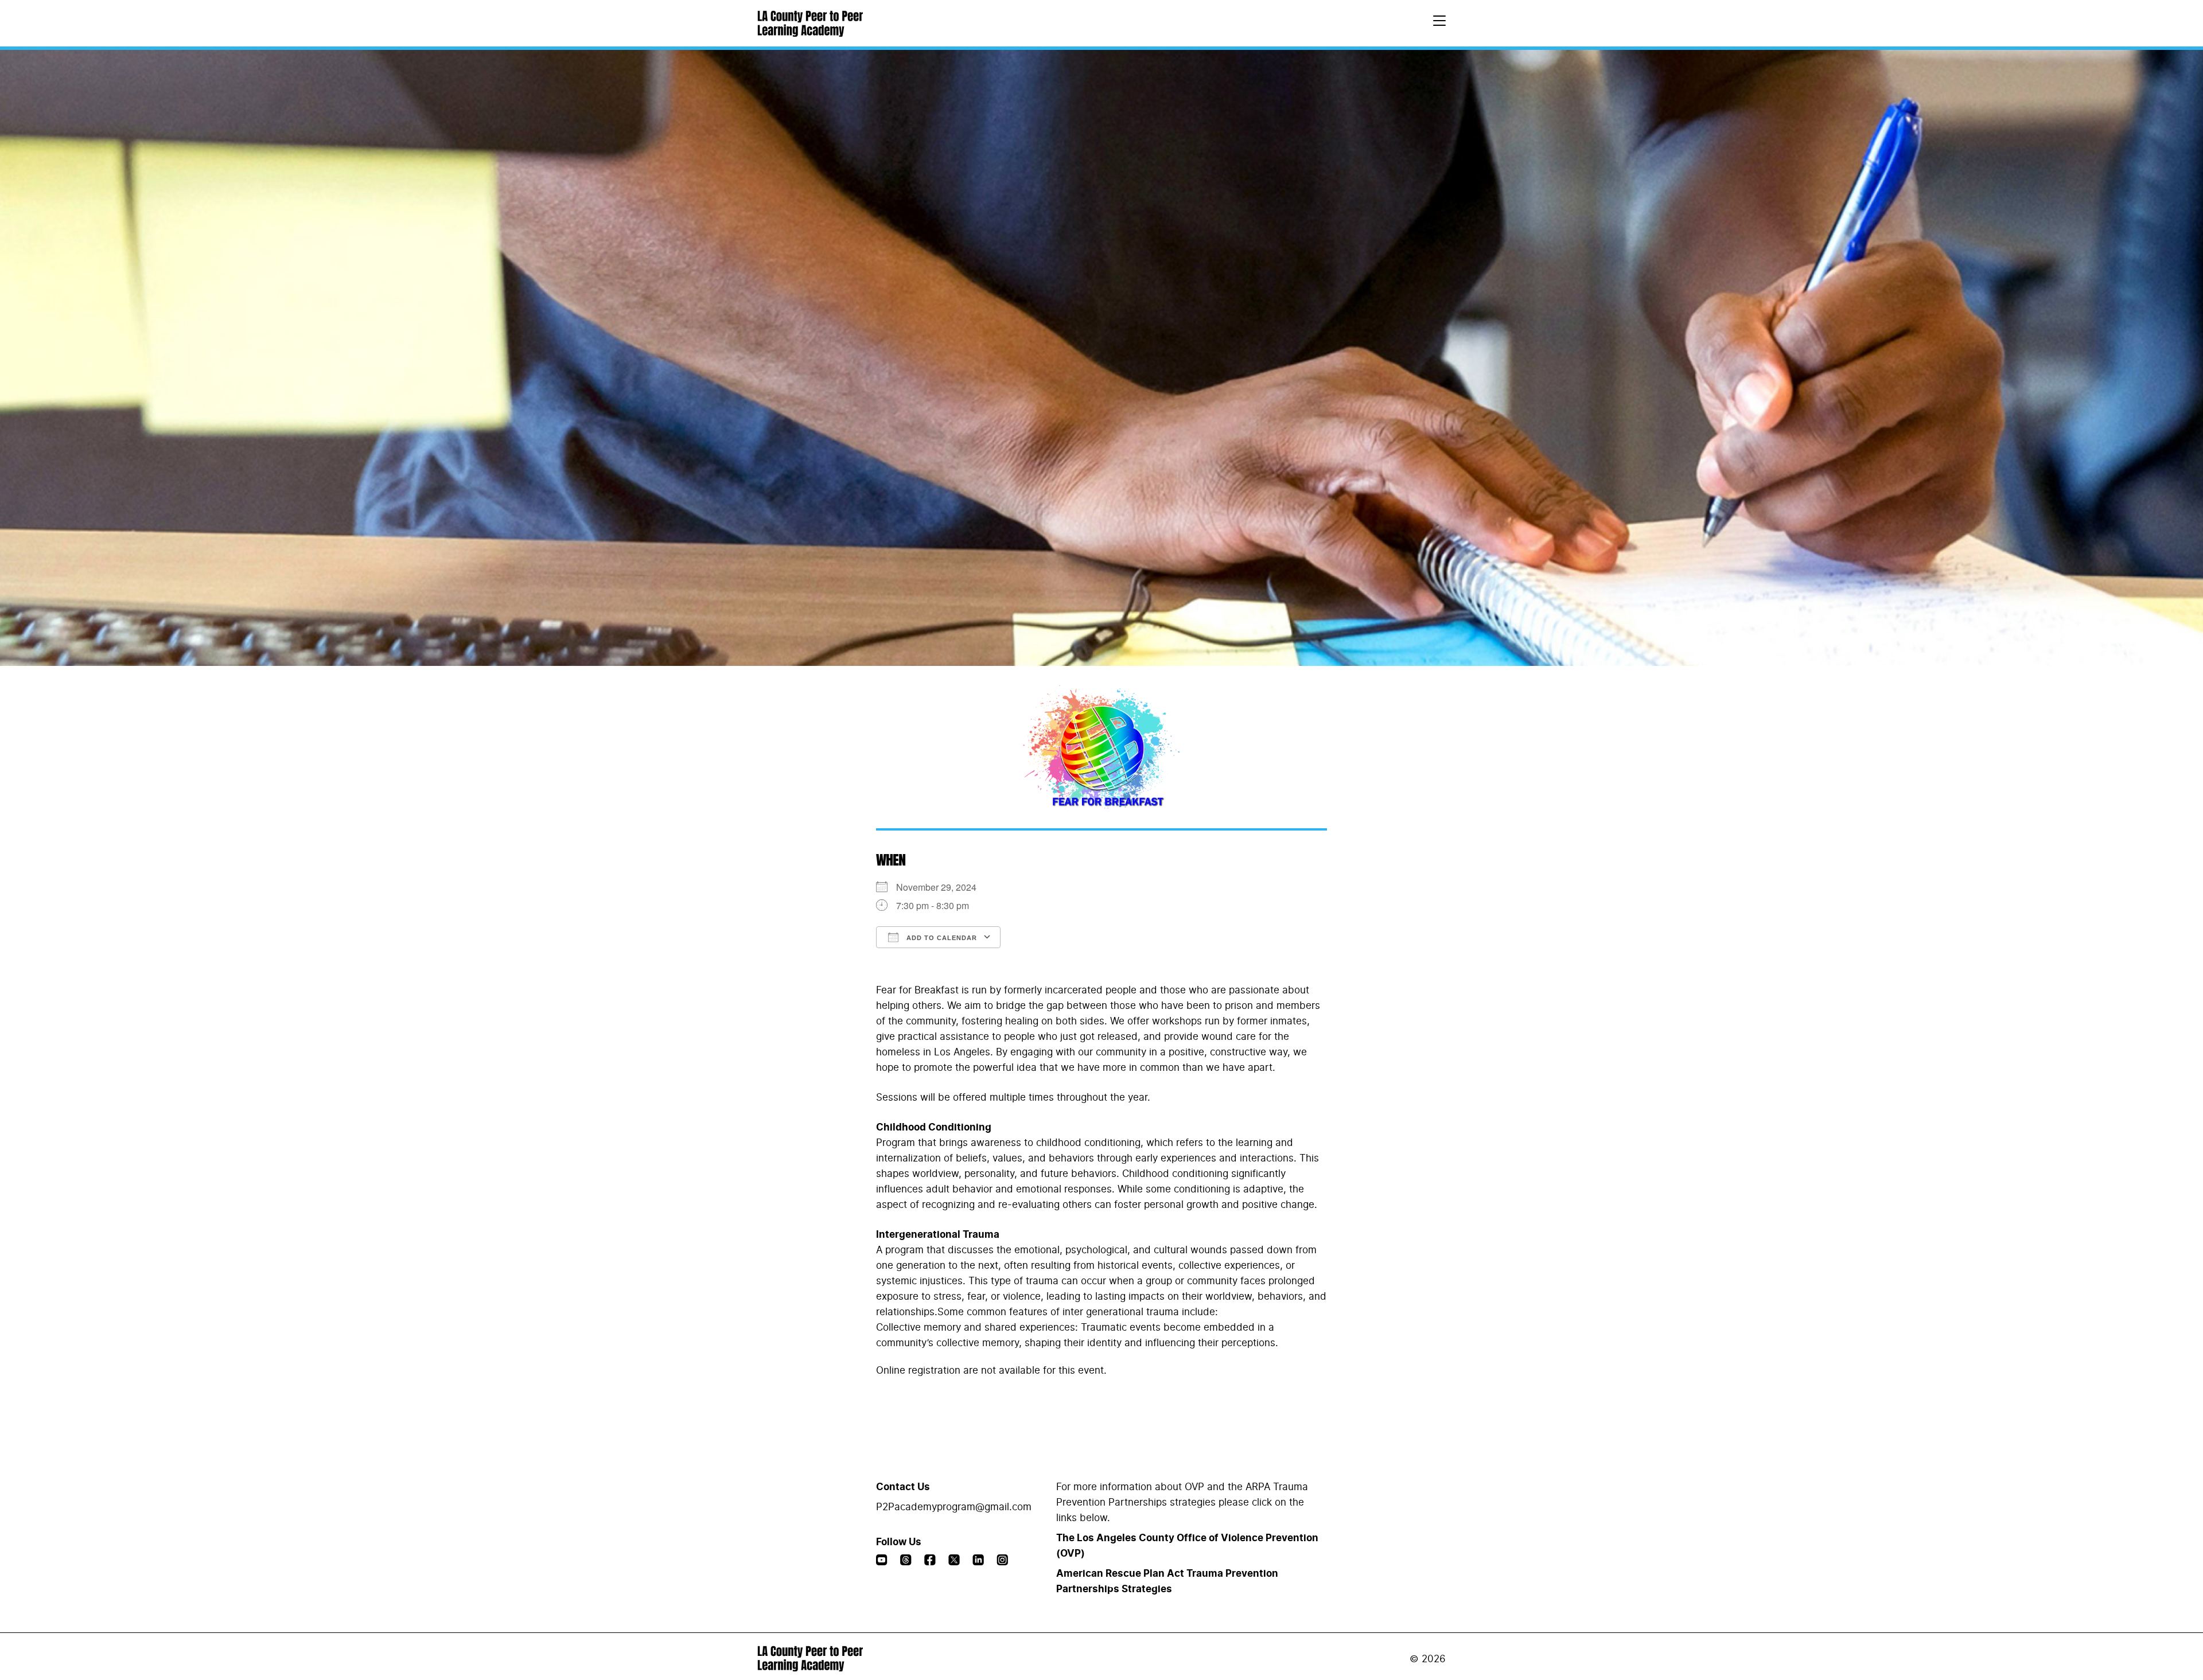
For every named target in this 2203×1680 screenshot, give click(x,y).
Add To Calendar (941, 938)
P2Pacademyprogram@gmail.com (954, 1507)
